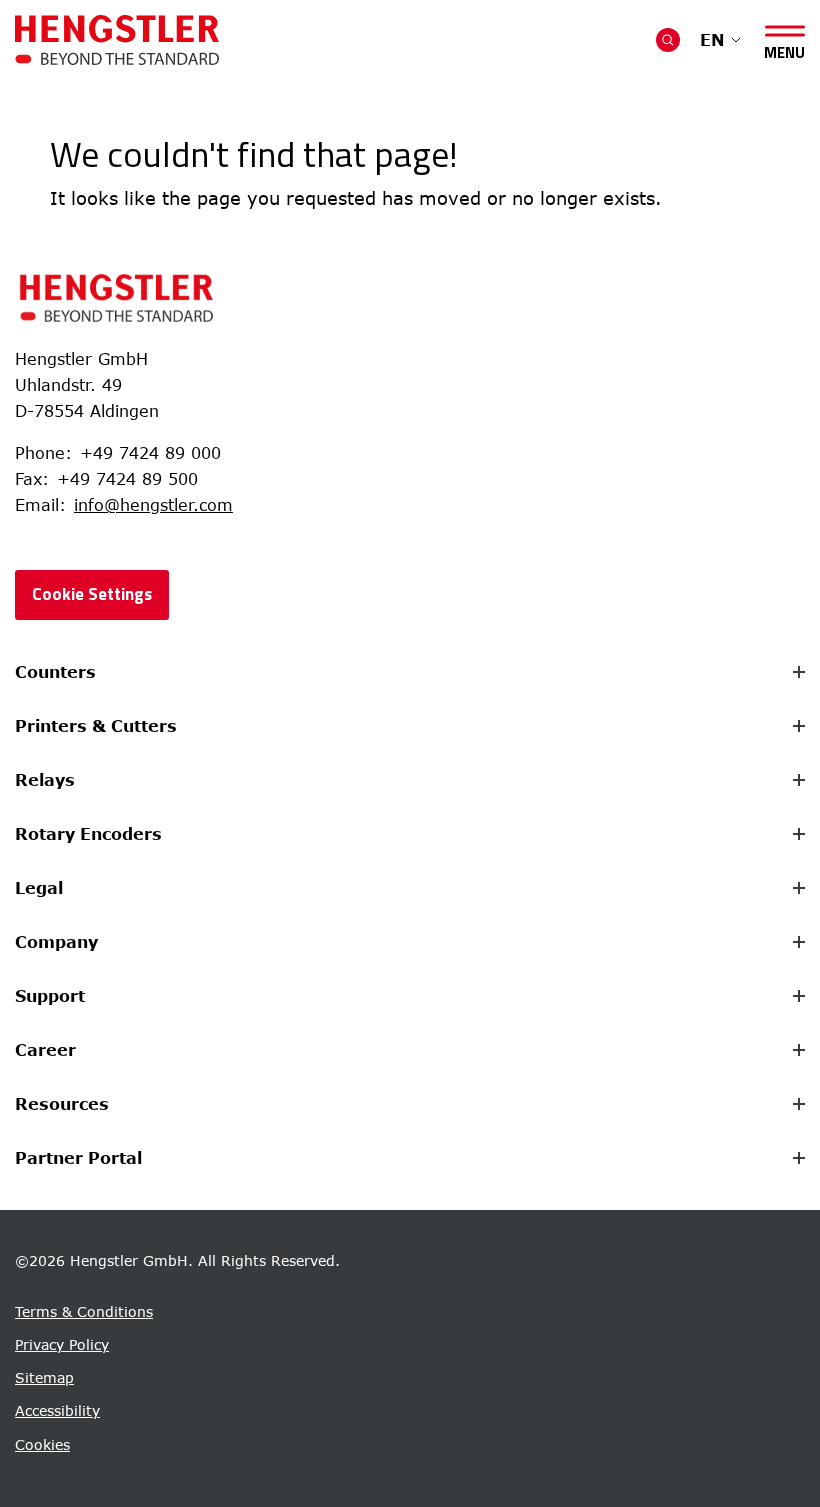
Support (50, 996)
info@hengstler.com (153, 505)
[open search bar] (668, 40)
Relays (45, 780)
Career (45, 1050)
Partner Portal (78, 1158)
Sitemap (44, 1377)
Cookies (42, 1444)
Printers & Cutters (96, 726)
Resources (62, 1104)
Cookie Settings (92, 594)
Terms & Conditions (84, 1311)
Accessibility (57, 1410)
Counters (55, 672)
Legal (39, 888)
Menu (784, 48)
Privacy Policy (62, 1344)
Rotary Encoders (88, 834)
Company (56, 942)
